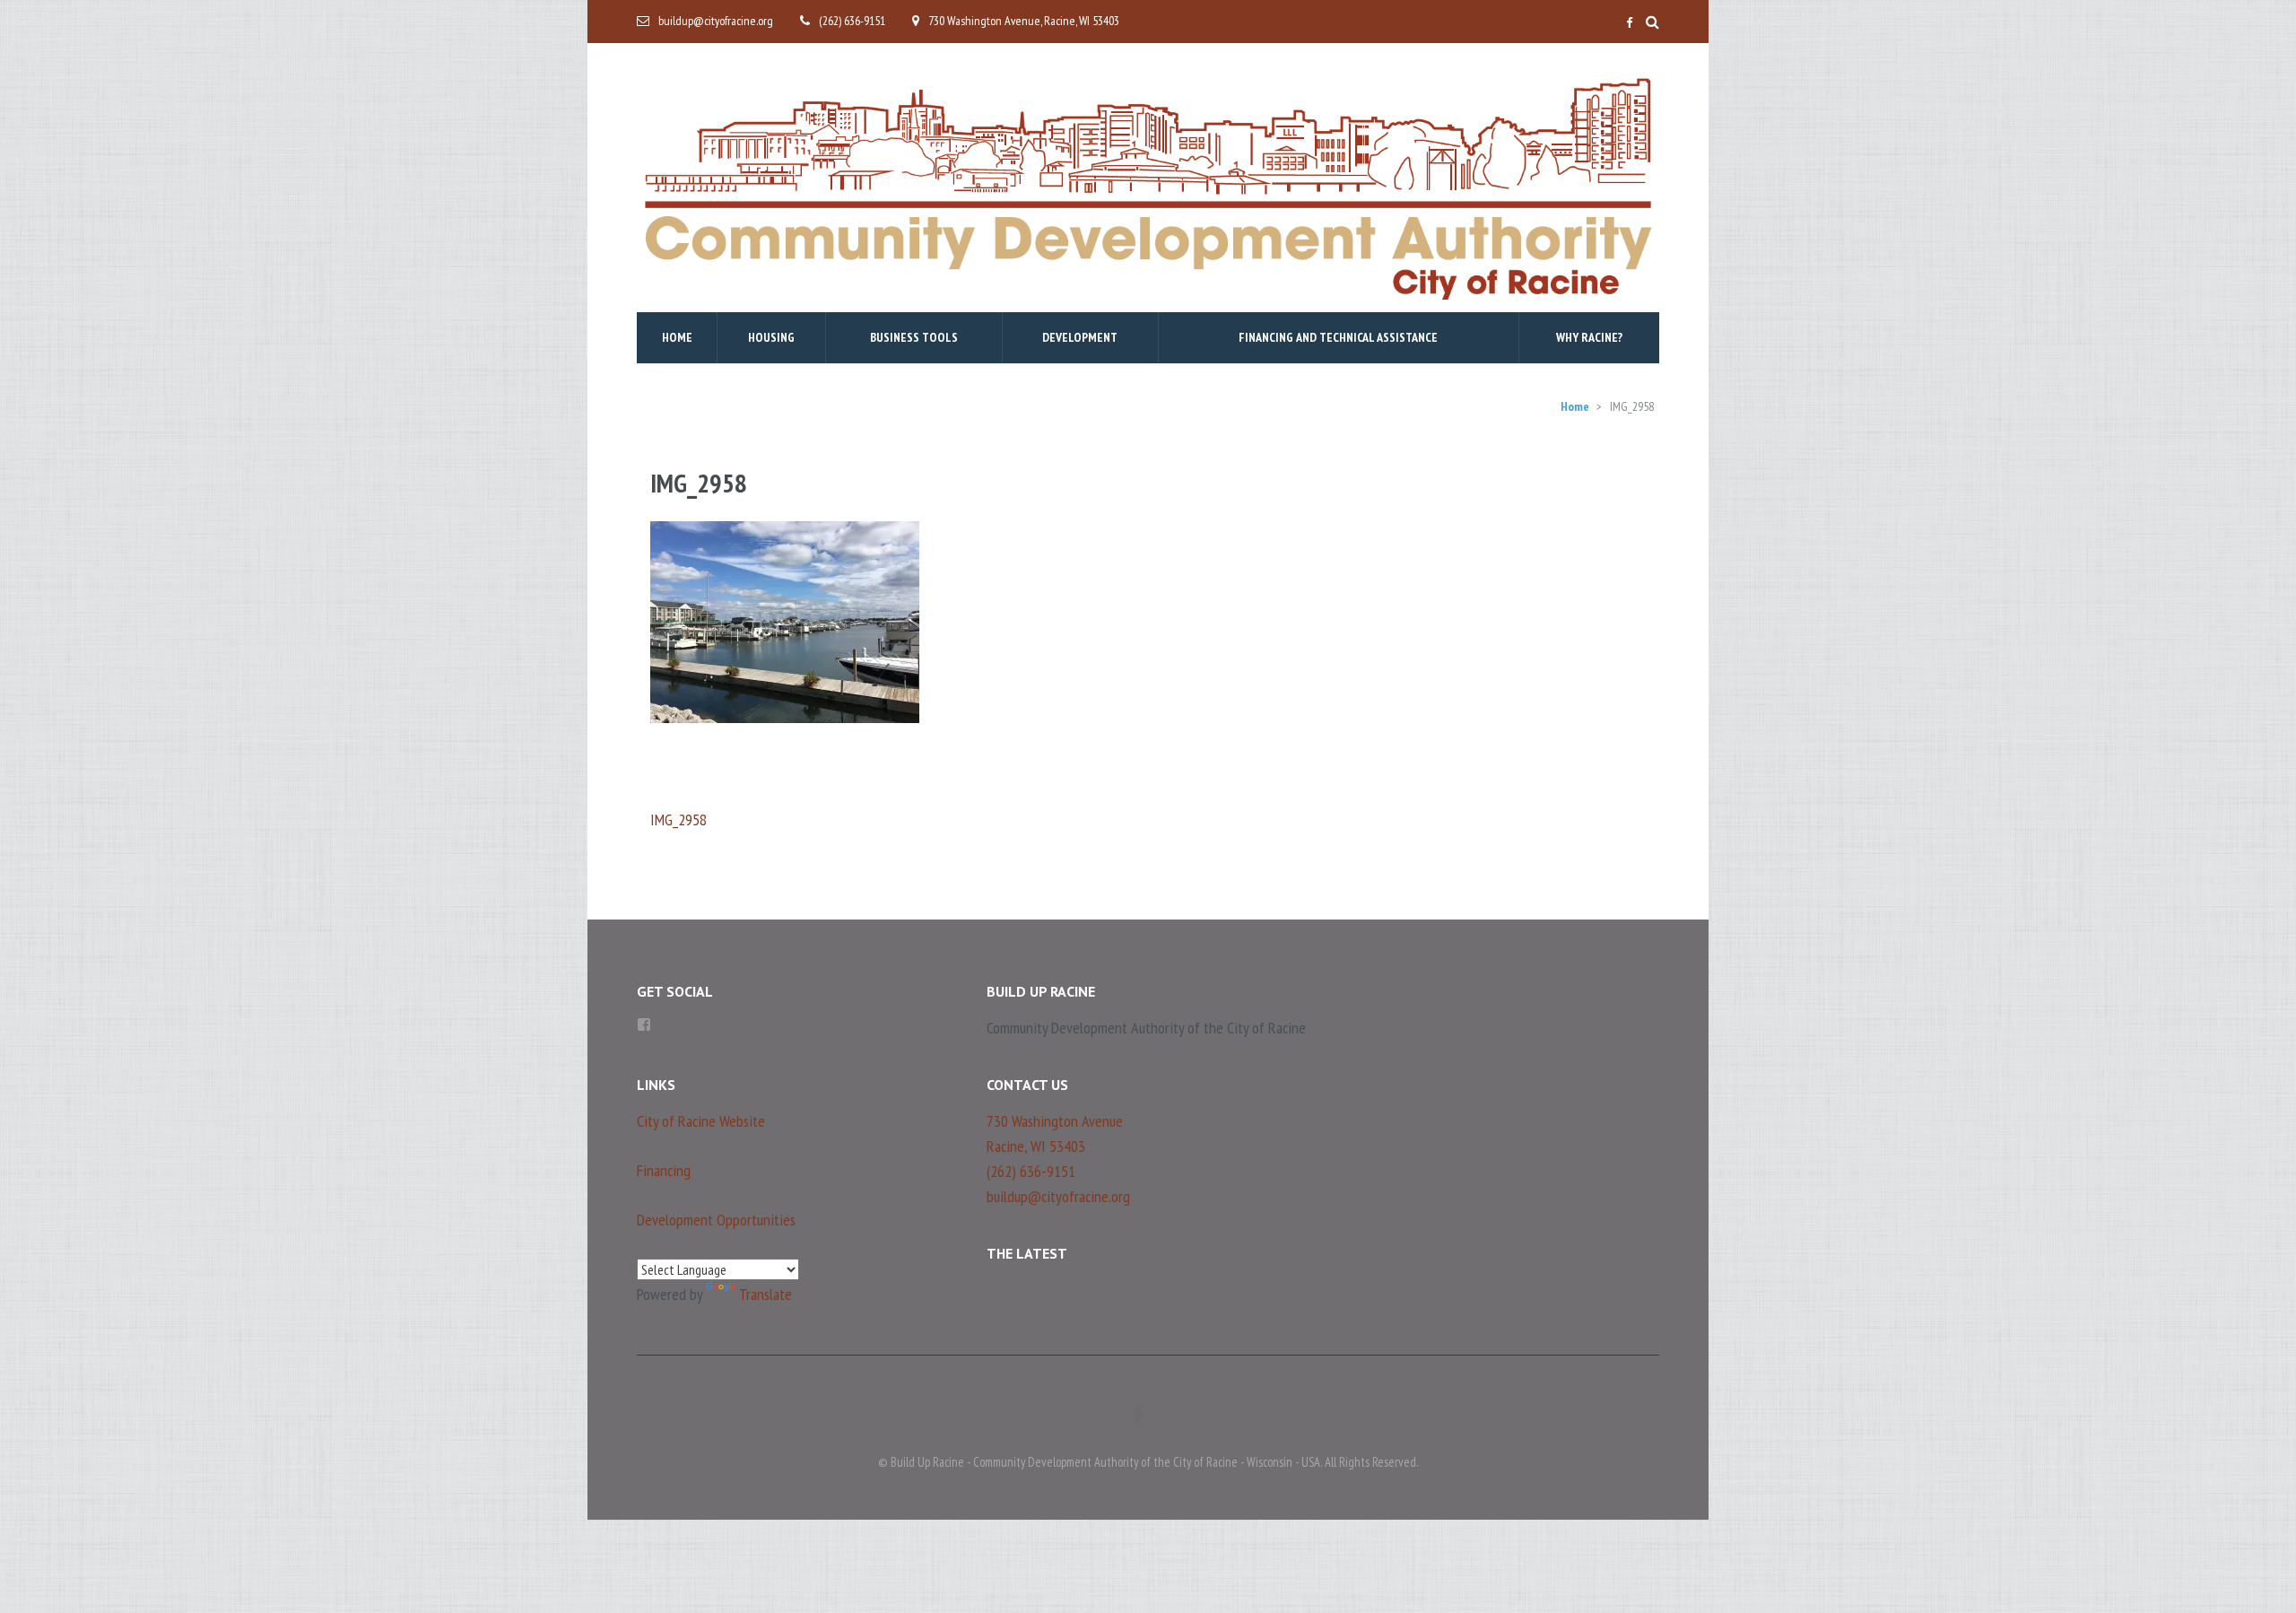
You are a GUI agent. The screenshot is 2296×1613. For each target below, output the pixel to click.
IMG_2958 (678, 820)
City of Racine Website (701, 1121)
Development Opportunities (716, 1220)
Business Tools (914, 337)
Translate (765, 1294)
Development (1080, 337)
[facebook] (1629, 23)
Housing (771, 337)
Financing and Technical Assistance (1338, 337)
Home (677, 337)
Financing (664, 1170)
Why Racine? (1589, 337)
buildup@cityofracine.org (716, 21)
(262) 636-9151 (852, 21)
